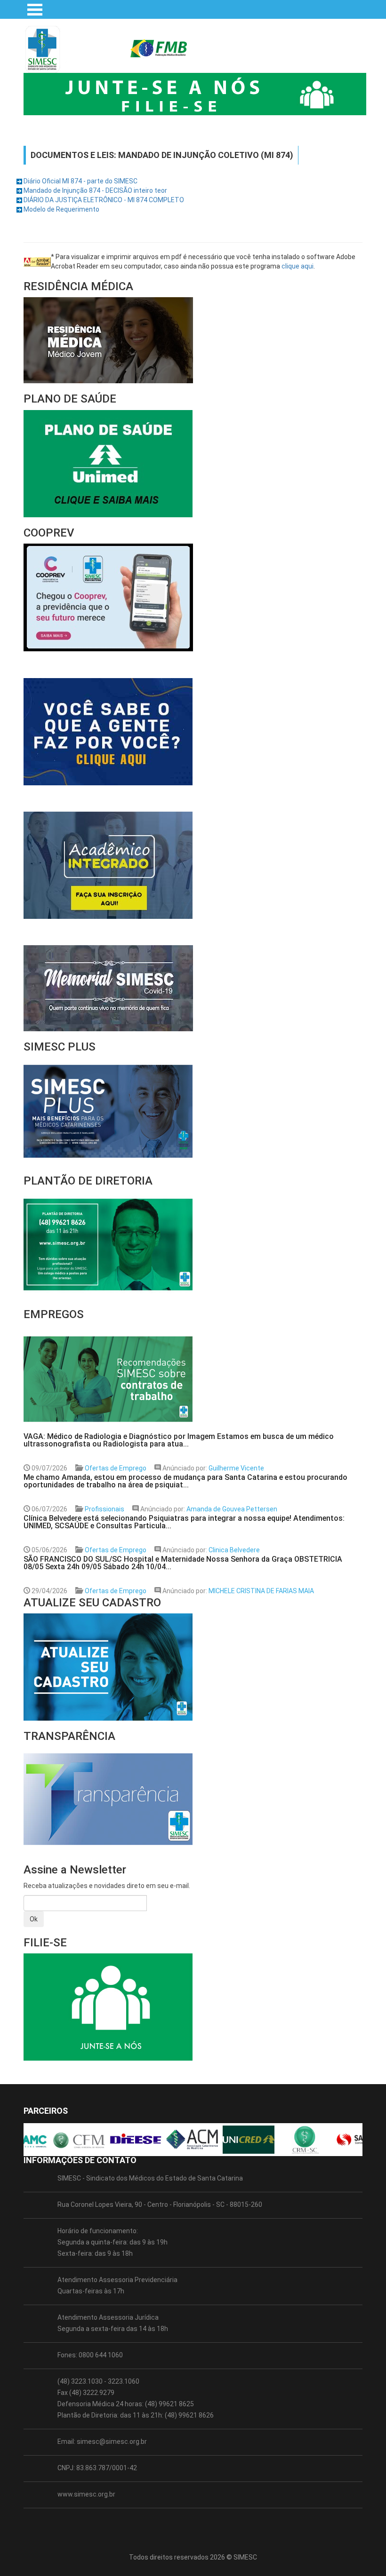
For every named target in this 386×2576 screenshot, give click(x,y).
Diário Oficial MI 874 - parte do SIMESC (80, 181)
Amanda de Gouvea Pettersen (232, 1509)
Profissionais (105, 1509)
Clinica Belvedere (234, 1550)
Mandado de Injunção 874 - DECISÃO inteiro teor (95, 190)
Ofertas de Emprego (116, 1468)
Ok (34, 1919)
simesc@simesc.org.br (112, 2442)
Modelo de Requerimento (61, 209)
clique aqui (298, 266)
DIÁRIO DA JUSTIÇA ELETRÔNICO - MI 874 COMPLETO (104, 200)
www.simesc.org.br (86, 2494)
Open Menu (35, 9)
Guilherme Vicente (236, 1468)
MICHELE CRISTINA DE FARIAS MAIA (261, 1591)
